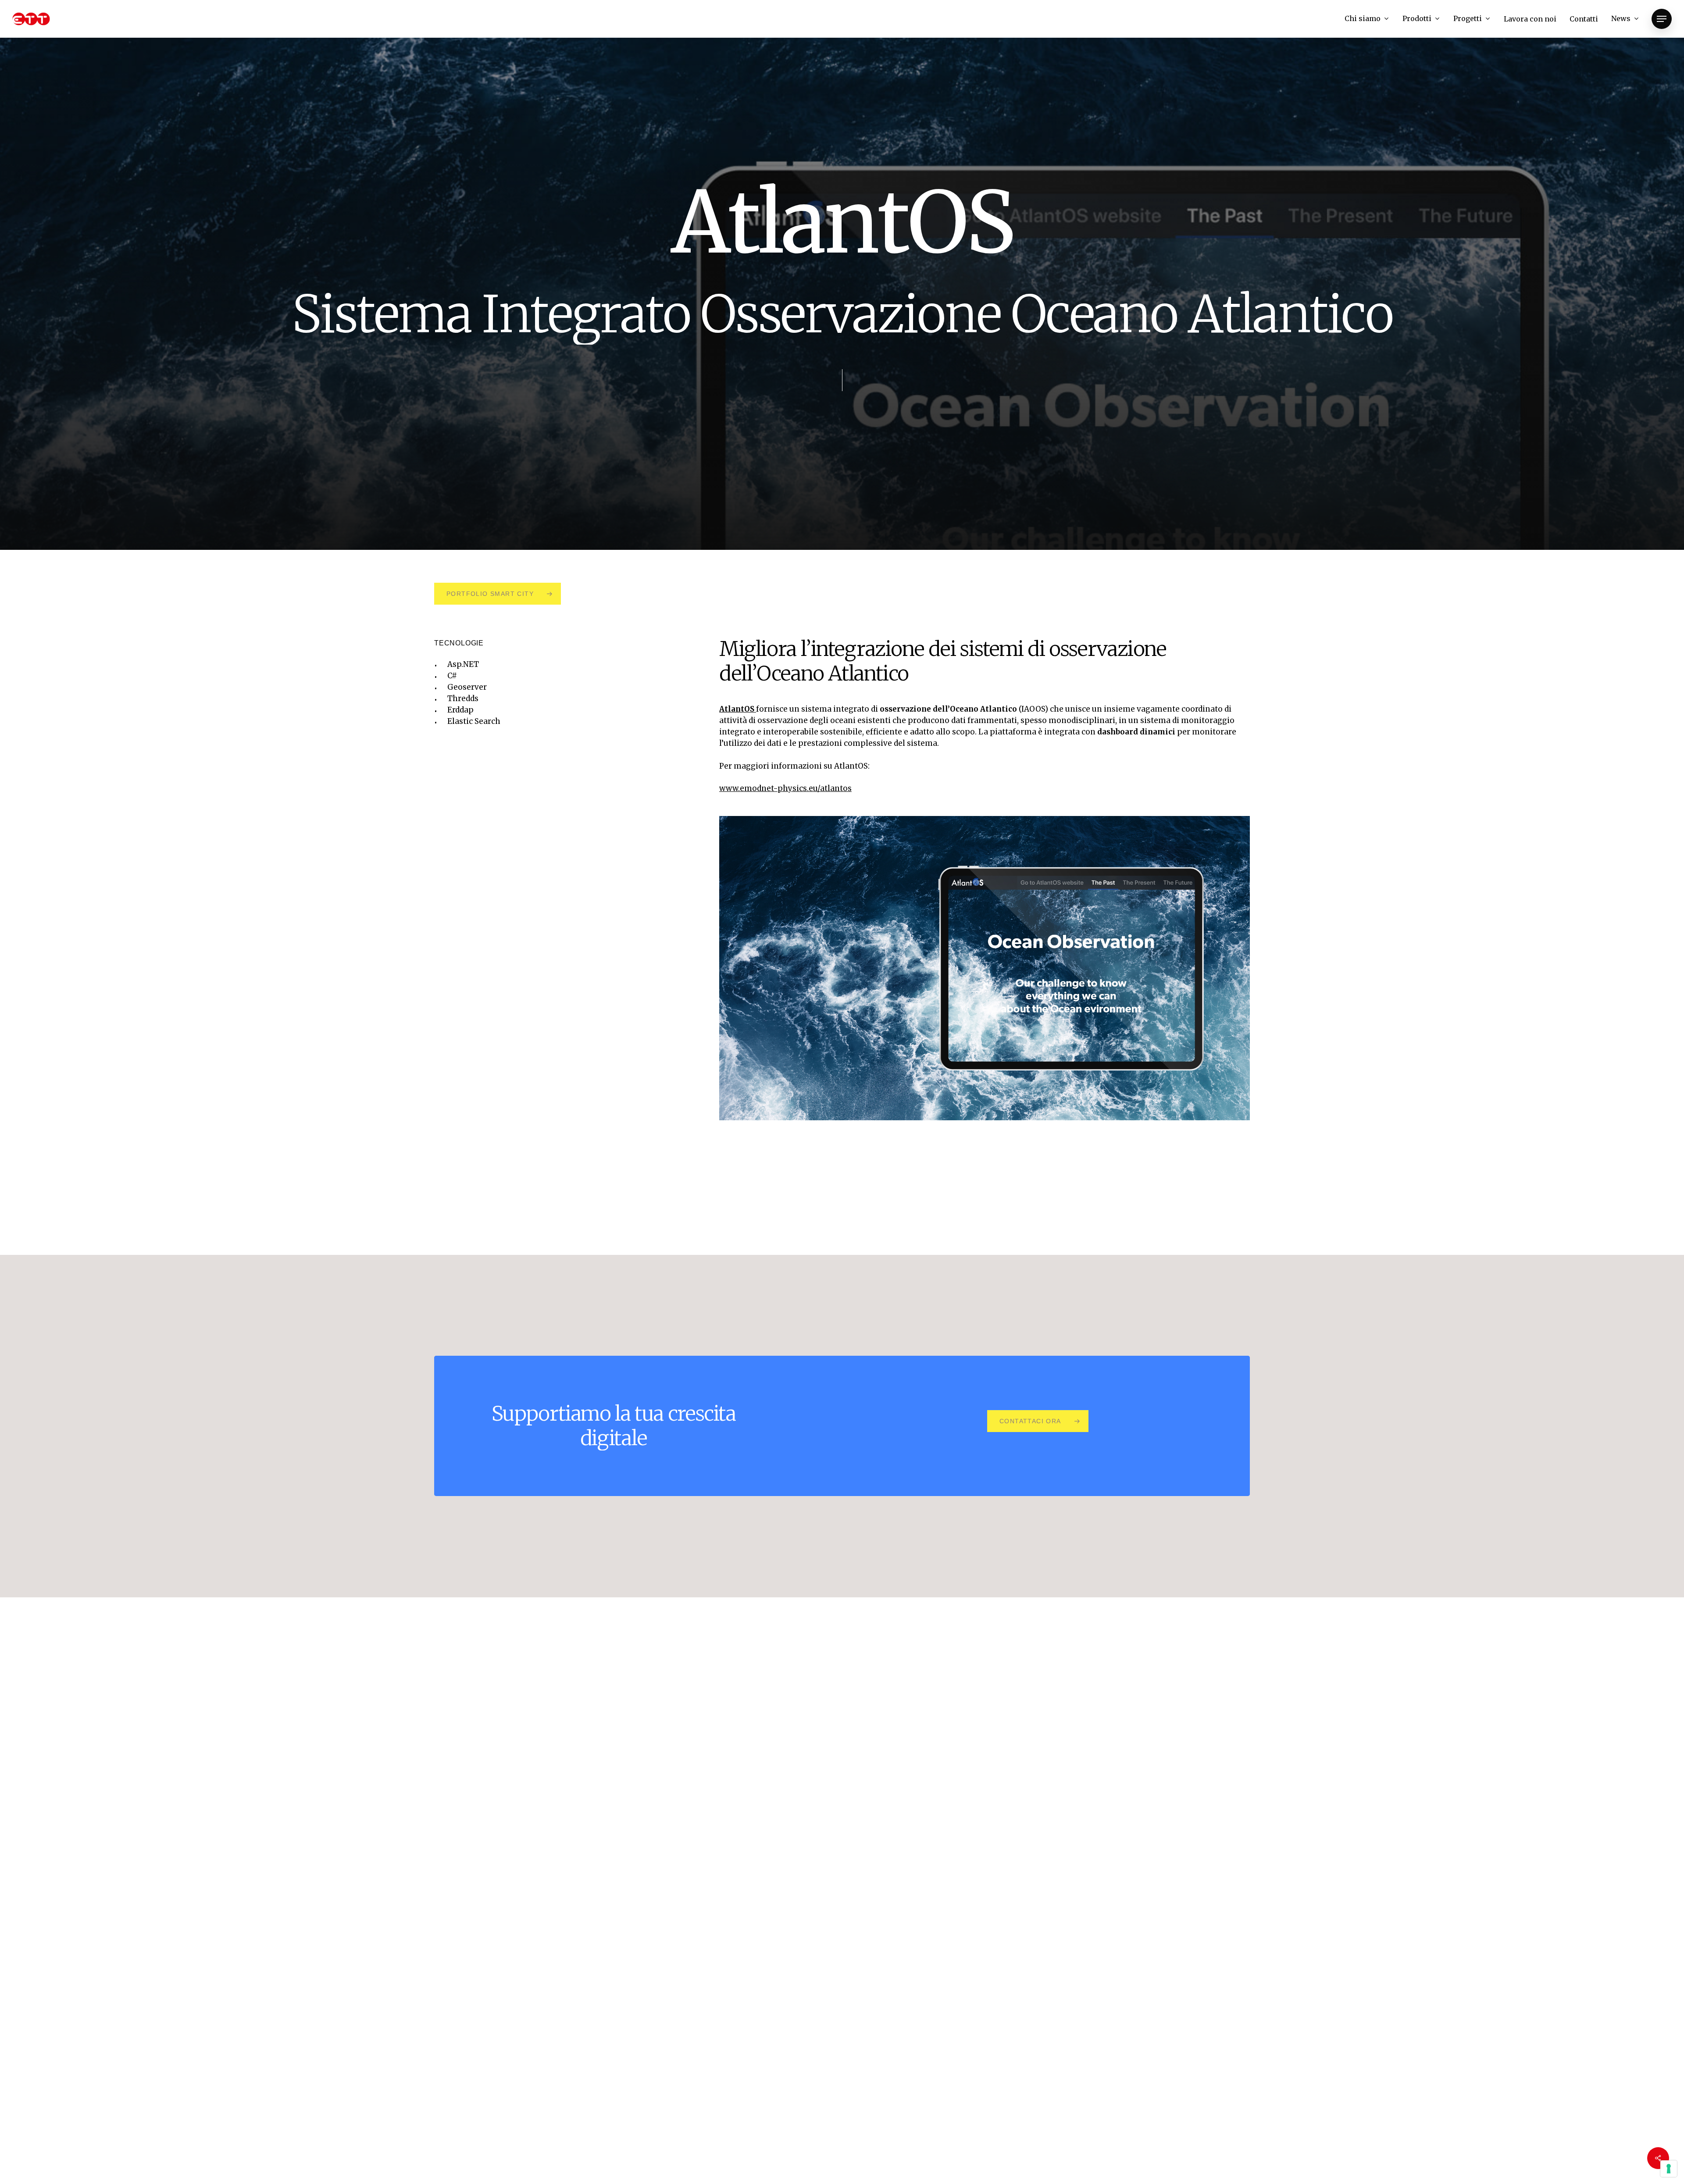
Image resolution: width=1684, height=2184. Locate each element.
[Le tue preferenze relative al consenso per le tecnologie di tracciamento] (1669, 2169)
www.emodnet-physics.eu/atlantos (785, 788)
